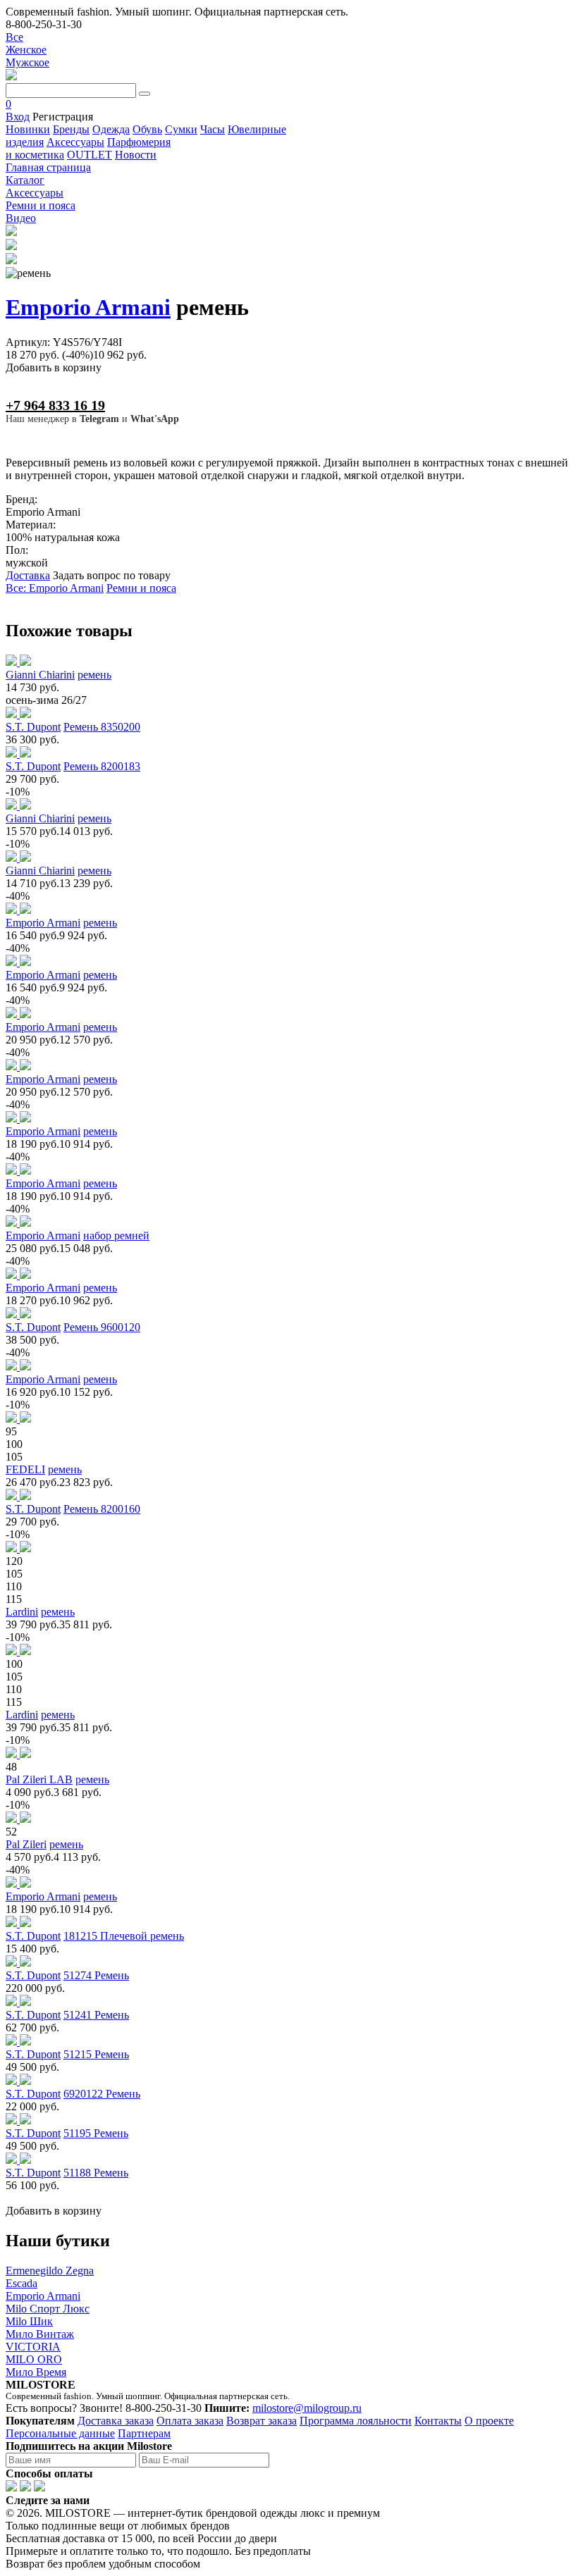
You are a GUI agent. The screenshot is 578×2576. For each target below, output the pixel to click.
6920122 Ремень (102, 2094)
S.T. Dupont (33, 727)
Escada (21, 2283)
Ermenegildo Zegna (50, 2271)
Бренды (71, 129)
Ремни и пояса (141, 588)
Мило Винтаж (40, 2334)
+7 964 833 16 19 (55, 405)
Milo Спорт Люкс (48, 2309)
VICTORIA (33, 2347)
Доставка (28, 575)
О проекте (489, 2421)
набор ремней (116, 1236)
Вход (18, 117)
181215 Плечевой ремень (124, 1936)
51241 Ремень (96, 2015)
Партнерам (144, 2433)
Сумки (181, 129)
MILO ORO (34, 2359)
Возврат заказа (262, 2421)
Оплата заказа (190, 2421)
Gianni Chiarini (40, 675)
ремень (94, 675)
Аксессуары (75, 142)
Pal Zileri (26, 1844)
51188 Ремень (96, 2173)
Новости (136, 155)
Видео (21, 218)
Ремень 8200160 (102, 1509)
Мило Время (36, 2372)
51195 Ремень (96, 2133)
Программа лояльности (356, 2421)
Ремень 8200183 (102, 766)
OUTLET (90, 155)
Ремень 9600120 (102, 1327)
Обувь (147, 129)
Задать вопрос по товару (112, 575)
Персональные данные (60, 2433)
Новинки (28, 129)
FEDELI (25, 1469)
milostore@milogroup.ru (307, 2408)
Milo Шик (29, 2321)
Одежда (111, 129)
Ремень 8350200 (102, 727)
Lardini (22, 1612)
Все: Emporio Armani (55, 588)
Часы (213, 129)
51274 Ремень (96, 1975)
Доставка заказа (116, 2421)
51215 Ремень (96, 2054)
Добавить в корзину (54, 367)
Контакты (438, 2421)
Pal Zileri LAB (39, 1779)
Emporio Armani (88, 307)
